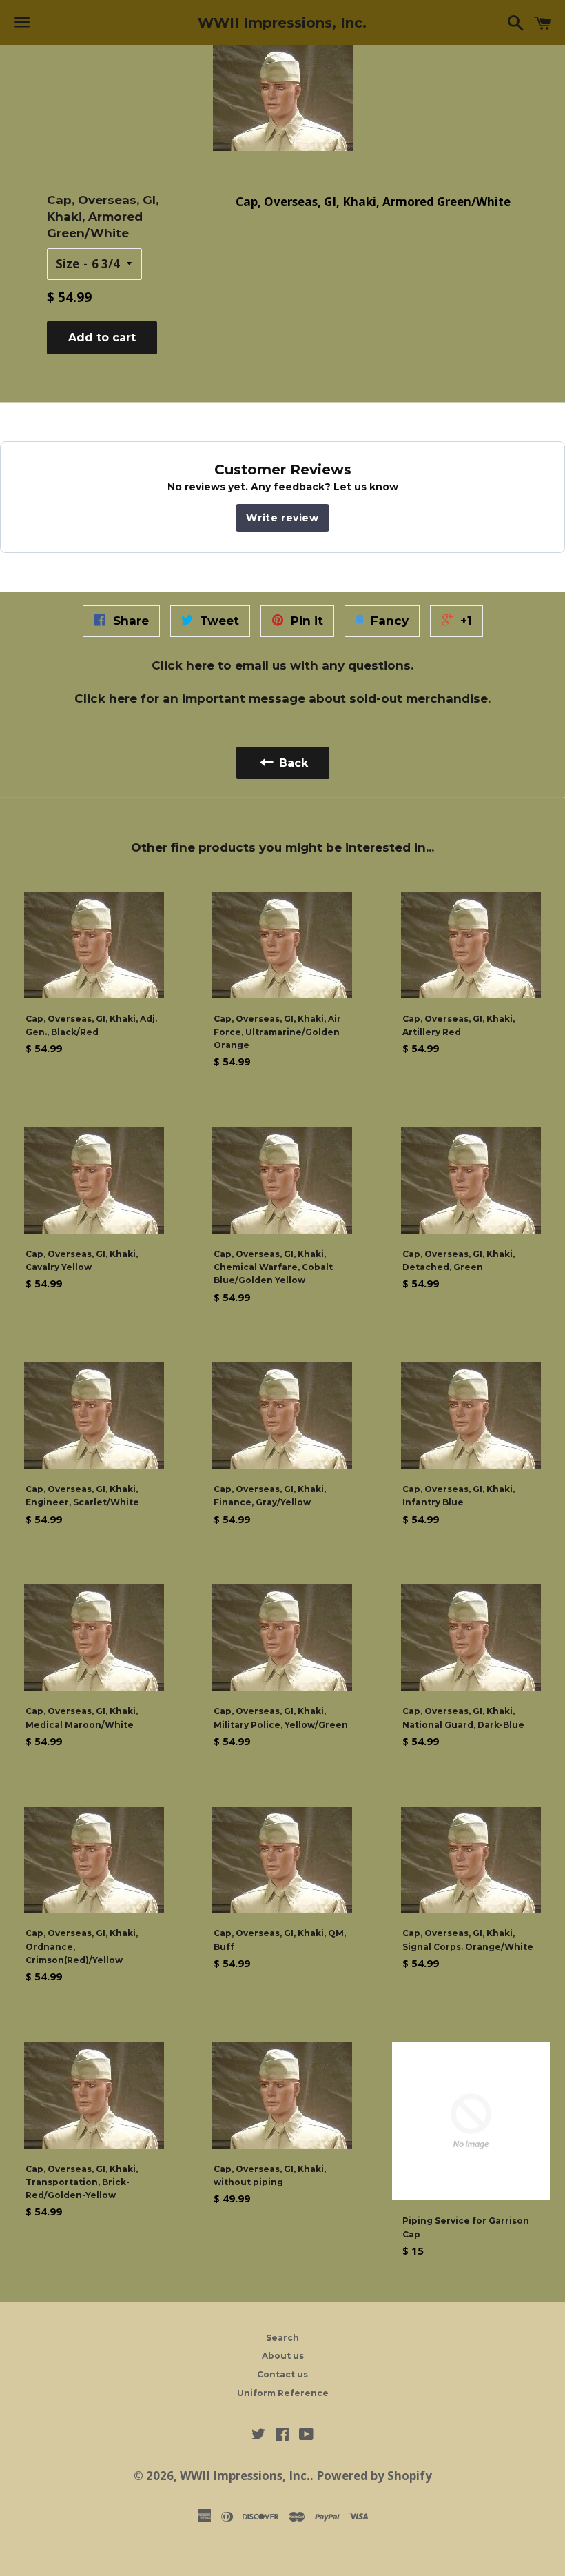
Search (282, 2338)
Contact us (282, 2374)
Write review (282, 518)
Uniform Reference (283, 2393)
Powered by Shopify (374, 2476)
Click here (183, 665)
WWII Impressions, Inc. (282, 23)
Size (68, 264)
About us (283, 2356)
